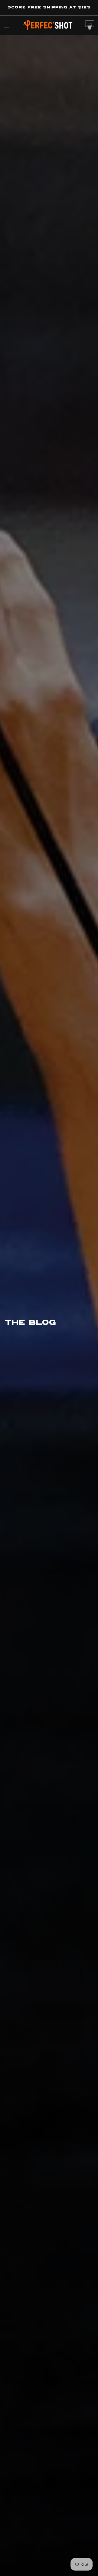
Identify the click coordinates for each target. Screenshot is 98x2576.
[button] (6, 25)
